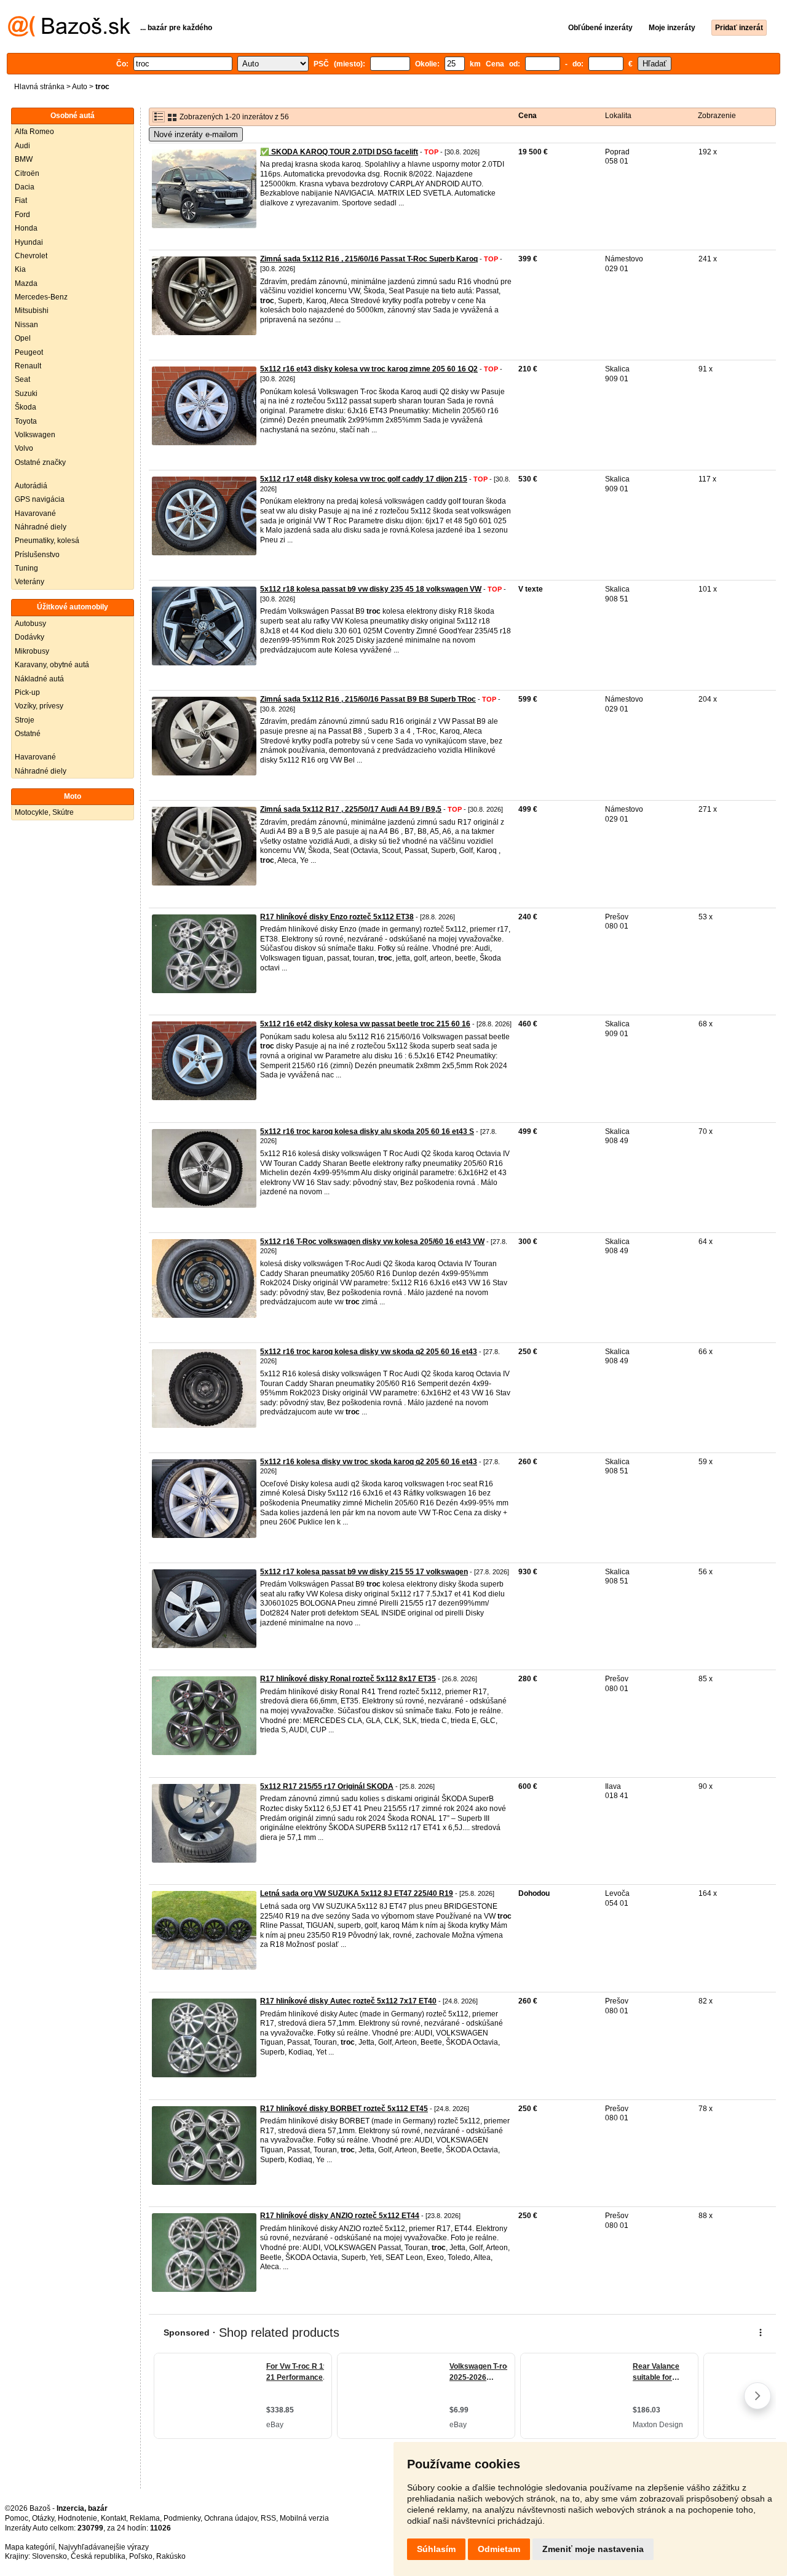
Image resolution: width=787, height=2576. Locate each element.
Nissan (26, 325)
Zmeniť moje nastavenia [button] (593, 2549)
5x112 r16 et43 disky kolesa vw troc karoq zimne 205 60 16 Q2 (369, 369)
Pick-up (27, 692)
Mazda (26, 283)
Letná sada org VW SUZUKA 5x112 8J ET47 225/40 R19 (357, 1893)
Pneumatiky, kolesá (47, 541)
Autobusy (30, 624)
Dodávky (30, 637)
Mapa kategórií (30, 2547)
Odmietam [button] (499, 2549)
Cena (528, 116)
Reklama (145, 2518)
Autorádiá (31, 486)
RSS (268, 2518)
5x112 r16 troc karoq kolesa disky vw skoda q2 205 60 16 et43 (369, 1352)
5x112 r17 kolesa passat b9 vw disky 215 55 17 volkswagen (364, 1572)
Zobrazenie (717, 116)
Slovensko (49, 2556)
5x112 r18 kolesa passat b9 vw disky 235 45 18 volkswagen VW (371, 589)
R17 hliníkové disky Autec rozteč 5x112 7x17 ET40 (348, 2001)
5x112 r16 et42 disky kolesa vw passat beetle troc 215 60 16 (365, 1024)
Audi (22, 146)
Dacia (25, 187)
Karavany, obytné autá (52, 665)
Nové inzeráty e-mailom (196, 134)
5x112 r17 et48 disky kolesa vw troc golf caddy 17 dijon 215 (364, 479)
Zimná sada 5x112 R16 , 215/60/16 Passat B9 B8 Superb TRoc (368, 699)
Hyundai (29, 242)
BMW (24, 159)
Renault (28, 366)
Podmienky (182, 2518)
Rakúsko (171, 2556)
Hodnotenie (77, 2518)
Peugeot (29, 352)
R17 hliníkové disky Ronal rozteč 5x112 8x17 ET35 (348, 1679)
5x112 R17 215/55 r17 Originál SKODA (327, 1786)
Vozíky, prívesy (39, 706)
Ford (22, 215)
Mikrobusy (32, 651)
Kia (20, 269)
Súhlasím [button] (436, 2549)
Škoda (26, 407)
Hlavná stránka (39, 87)
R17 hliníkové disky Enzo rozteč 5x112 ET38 (337, 917)
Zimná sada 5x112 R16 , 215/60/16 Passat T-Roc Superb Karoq (369, 259)
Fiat (21, 200)
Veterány (30, 582)
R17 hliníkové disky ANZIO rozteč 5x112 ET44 (340, 2216)
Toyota (26, 421)
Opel (23, 338)
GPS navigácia (40, 499)
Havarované (35, 513)
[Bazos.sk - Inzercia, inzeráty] (69, 34)
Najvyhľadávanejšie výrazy (104, 2547)
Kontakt (113, 2518)
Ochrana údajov (231, 2518)
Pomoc (17, 2518)
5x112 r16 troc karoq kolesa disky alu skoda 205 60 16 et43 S (367, 1131)
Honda (26, 228)
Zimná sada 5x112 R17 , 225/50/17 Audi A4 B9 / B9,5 (351, 809)
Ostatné (28, 734)
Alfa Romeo (34, 132)
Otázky (43, 2518)
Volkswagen (35, 435)
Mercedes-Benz (41, 297)
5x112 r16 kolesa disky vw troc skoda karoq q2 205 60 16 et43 (369, 1462)
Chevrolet (31, 256)
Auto (80, 87)
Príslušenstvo (37, 555)
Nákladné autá (39, 679)
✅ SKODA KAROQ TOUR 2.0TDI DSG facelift (339, 152)
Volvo (24, 448)
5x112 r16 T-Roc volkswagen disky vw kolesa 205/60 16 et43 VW (372, 1242)
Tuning (26, 568)
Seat (22, 379)
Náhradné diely (41, 527)
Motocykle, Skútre (44, 812)
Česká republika (98, 2556)
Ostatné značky (40, 462)
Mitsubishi (32, 311)
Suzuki (26, 394)
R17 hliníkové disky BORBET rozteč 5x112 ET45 (344, 2109)
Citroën (27, 173)
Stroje (25, 720)
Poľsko (141, 2556)
